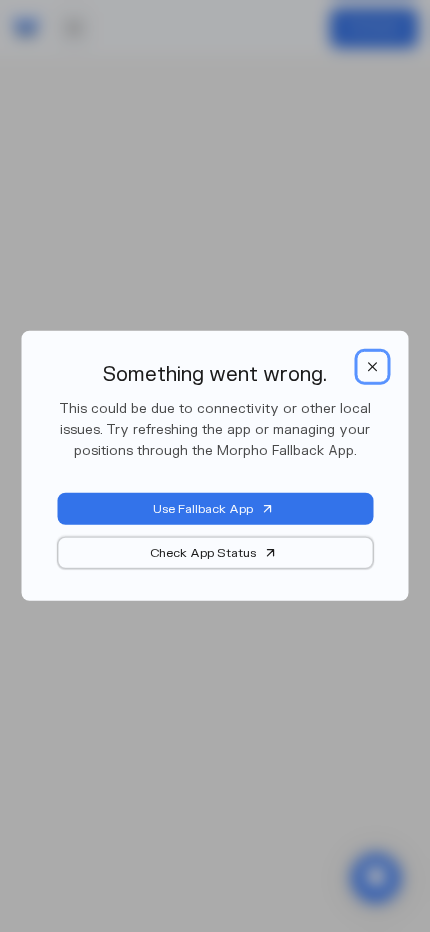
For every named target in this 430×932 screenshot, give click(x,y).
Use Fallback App (203, 509)
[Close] (373, 367)
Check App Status (203, 553)
